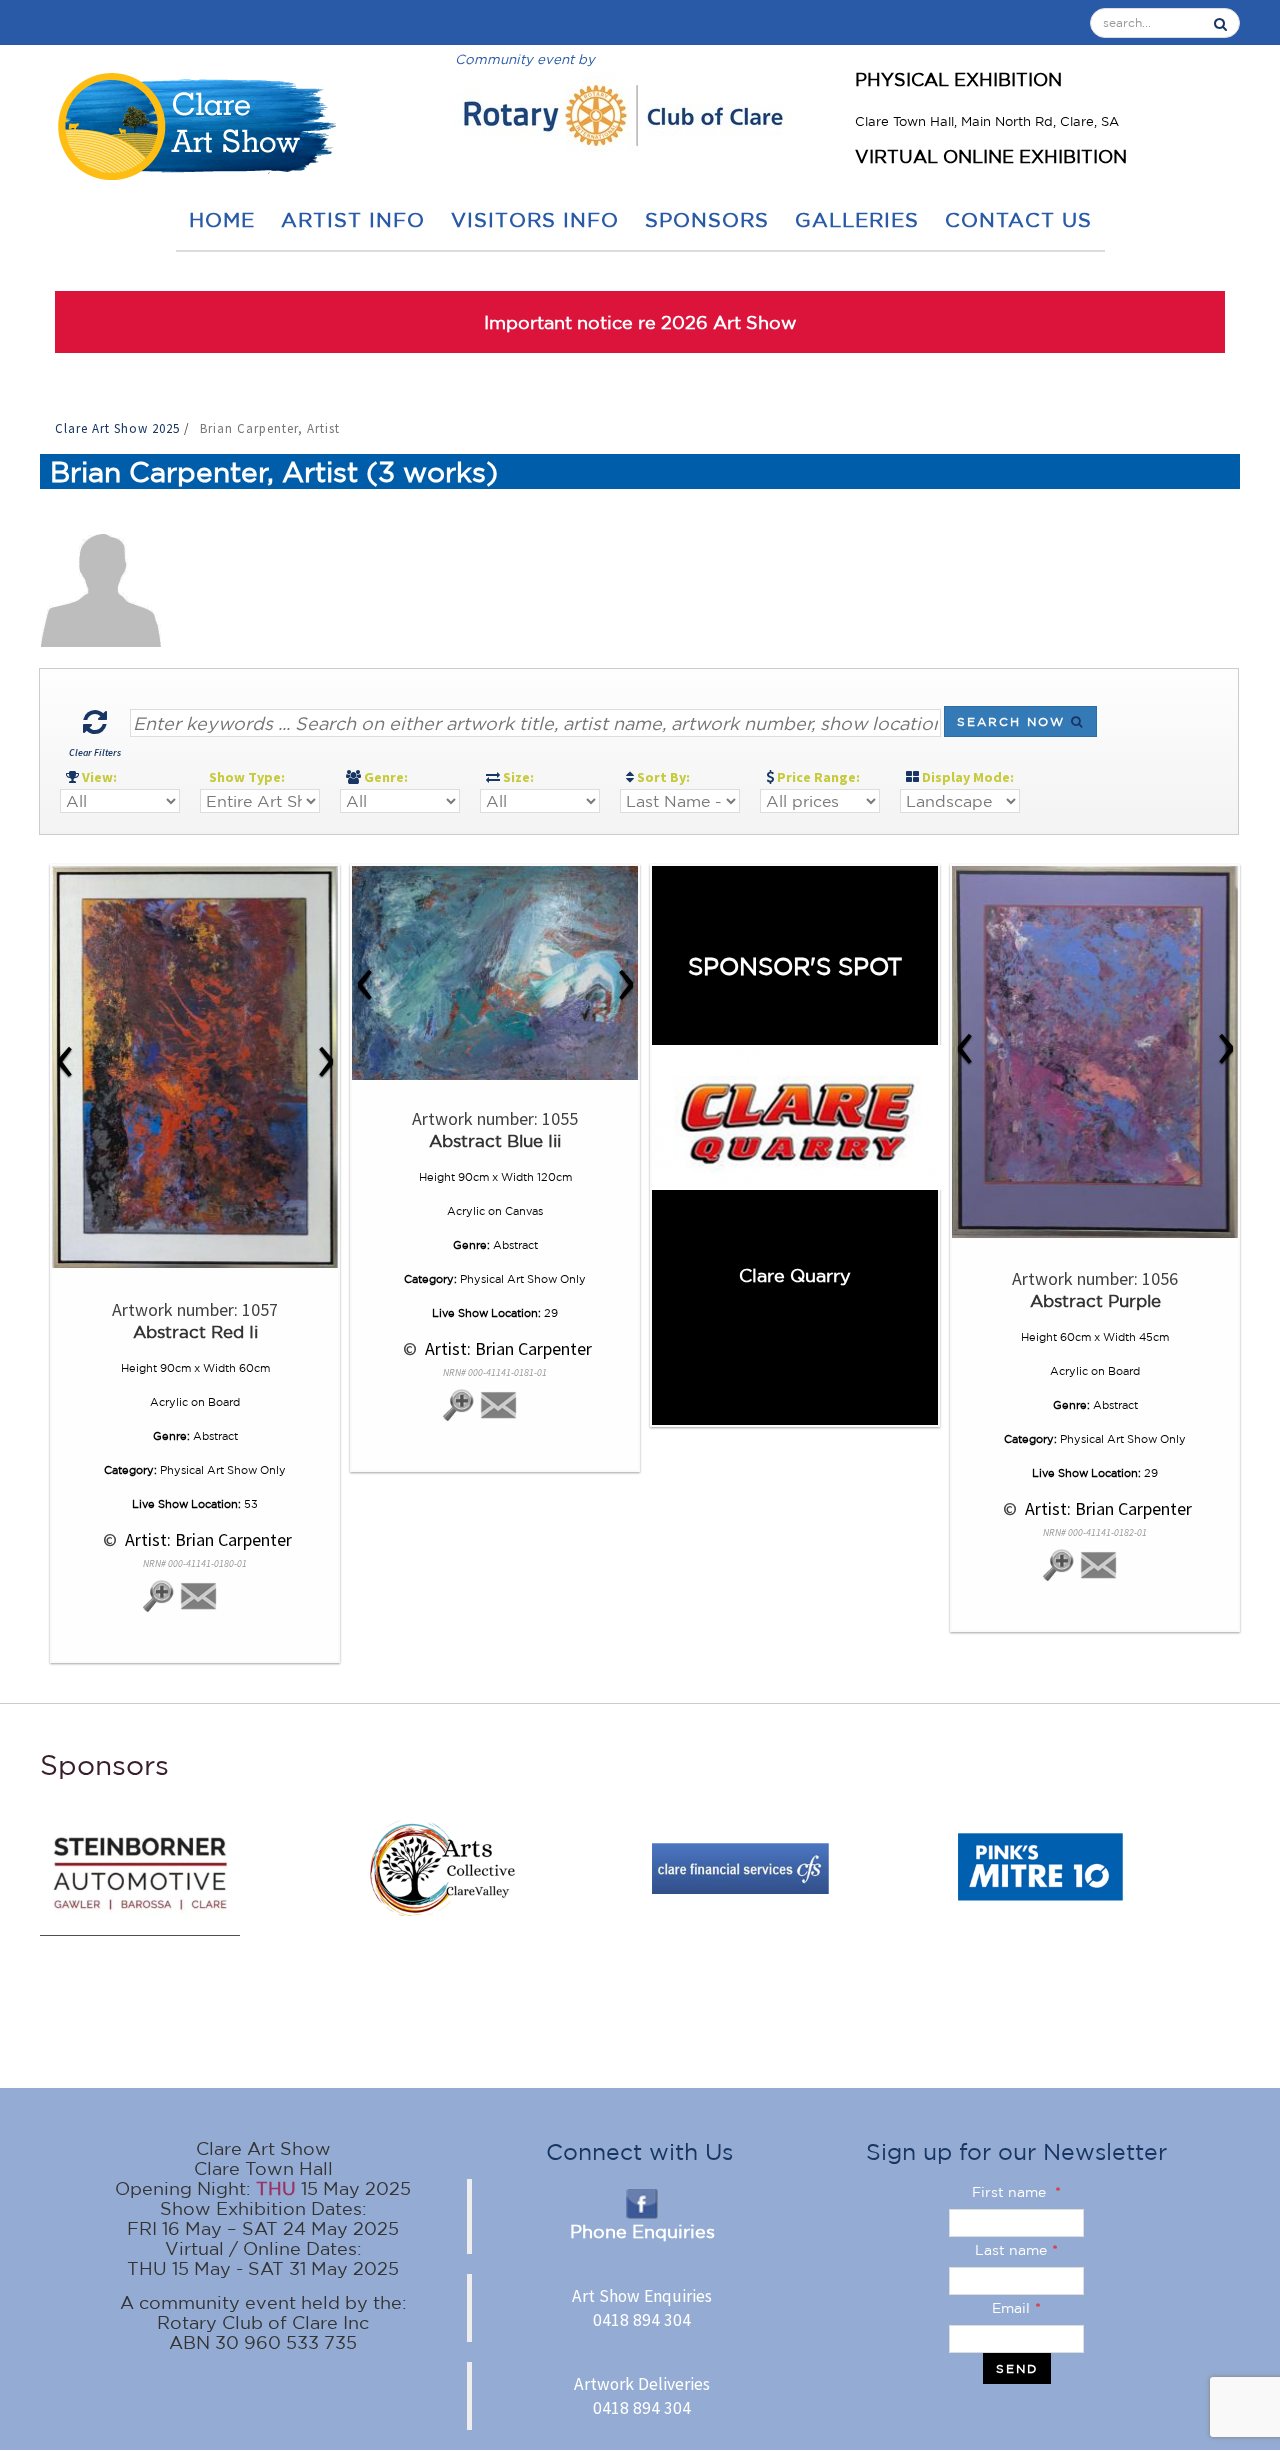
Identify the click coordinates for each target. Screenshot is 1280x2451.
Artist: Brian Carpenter (206, 1539)
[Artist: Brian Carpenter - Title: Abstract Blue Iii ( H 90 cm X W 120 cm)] (495, 973)
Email (1016, 2308)
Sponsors (707, 219)
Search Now (1014, 721)
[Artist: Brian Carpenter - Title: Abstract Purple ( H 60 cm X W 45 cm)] (1095, 1052)
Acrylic (169, 1402)
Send (1017, 2368)
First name (1016, 2192)
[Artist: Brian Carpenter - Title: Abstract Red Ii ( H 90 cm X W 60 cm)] (195, 1067)
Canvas (524, 1211)
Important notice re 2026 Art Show (640, 322)
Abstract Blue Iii (495, 1140)
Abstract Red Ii (195, 1331)
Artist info (353, 219)
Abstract (215, 1436)
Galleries (857, 219)
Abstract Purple (1095, 1300)
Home (222, 219)
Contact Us (1018, 219)
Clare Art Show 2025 (119, 428)
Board (224, 1402)
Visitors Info (535, 219)
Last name (1016, 2250)
